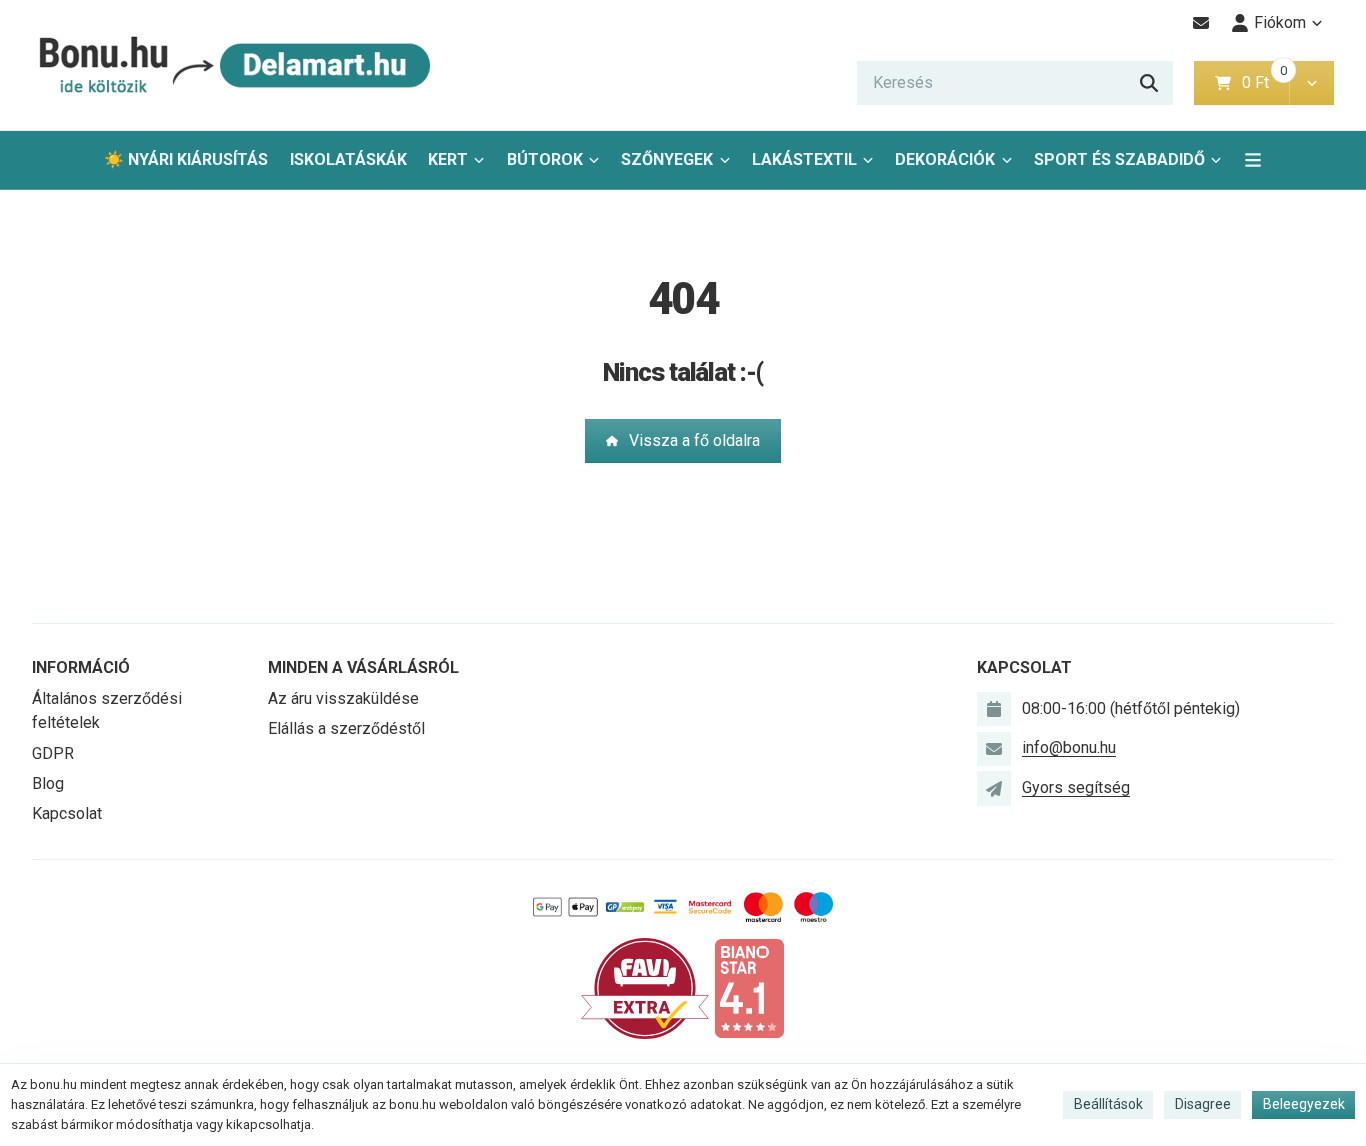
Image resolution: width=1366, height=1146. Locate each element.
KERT (448, 159)
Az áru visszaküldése (343, 698)
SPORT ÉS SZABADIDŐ (1119, 159)
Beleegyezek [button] (1304, 1104)
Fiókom (1280, 22)
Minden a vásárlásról (363, 667)
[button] (1311, 83)
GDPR (53, 753)
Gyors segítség (1076, 787)
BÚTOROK (545, 159)
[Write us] (994, 788)
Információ (81, 667)
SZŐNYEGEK (667, 159)
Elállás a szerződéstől (346, 728)
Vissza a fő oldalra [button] (694, 440)
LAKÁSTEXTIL (804, 159)
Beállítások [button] (1108, 1104)
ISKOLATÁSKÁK (348, 159)
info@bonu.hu (1069, 747)
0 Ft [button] (1265, 82)
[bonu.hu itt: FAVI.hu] (645, 987)
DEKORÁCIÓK (945, 159)
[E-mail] (1201, 23)
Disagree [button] (1203, 1104)
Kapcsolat (67, 813)
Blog (48, 783)
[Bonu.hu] (232, 65)
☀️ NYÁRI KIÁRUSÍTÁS (186, 159)
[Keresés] (1149, 83)
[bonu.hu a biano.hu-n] (749, 987)
